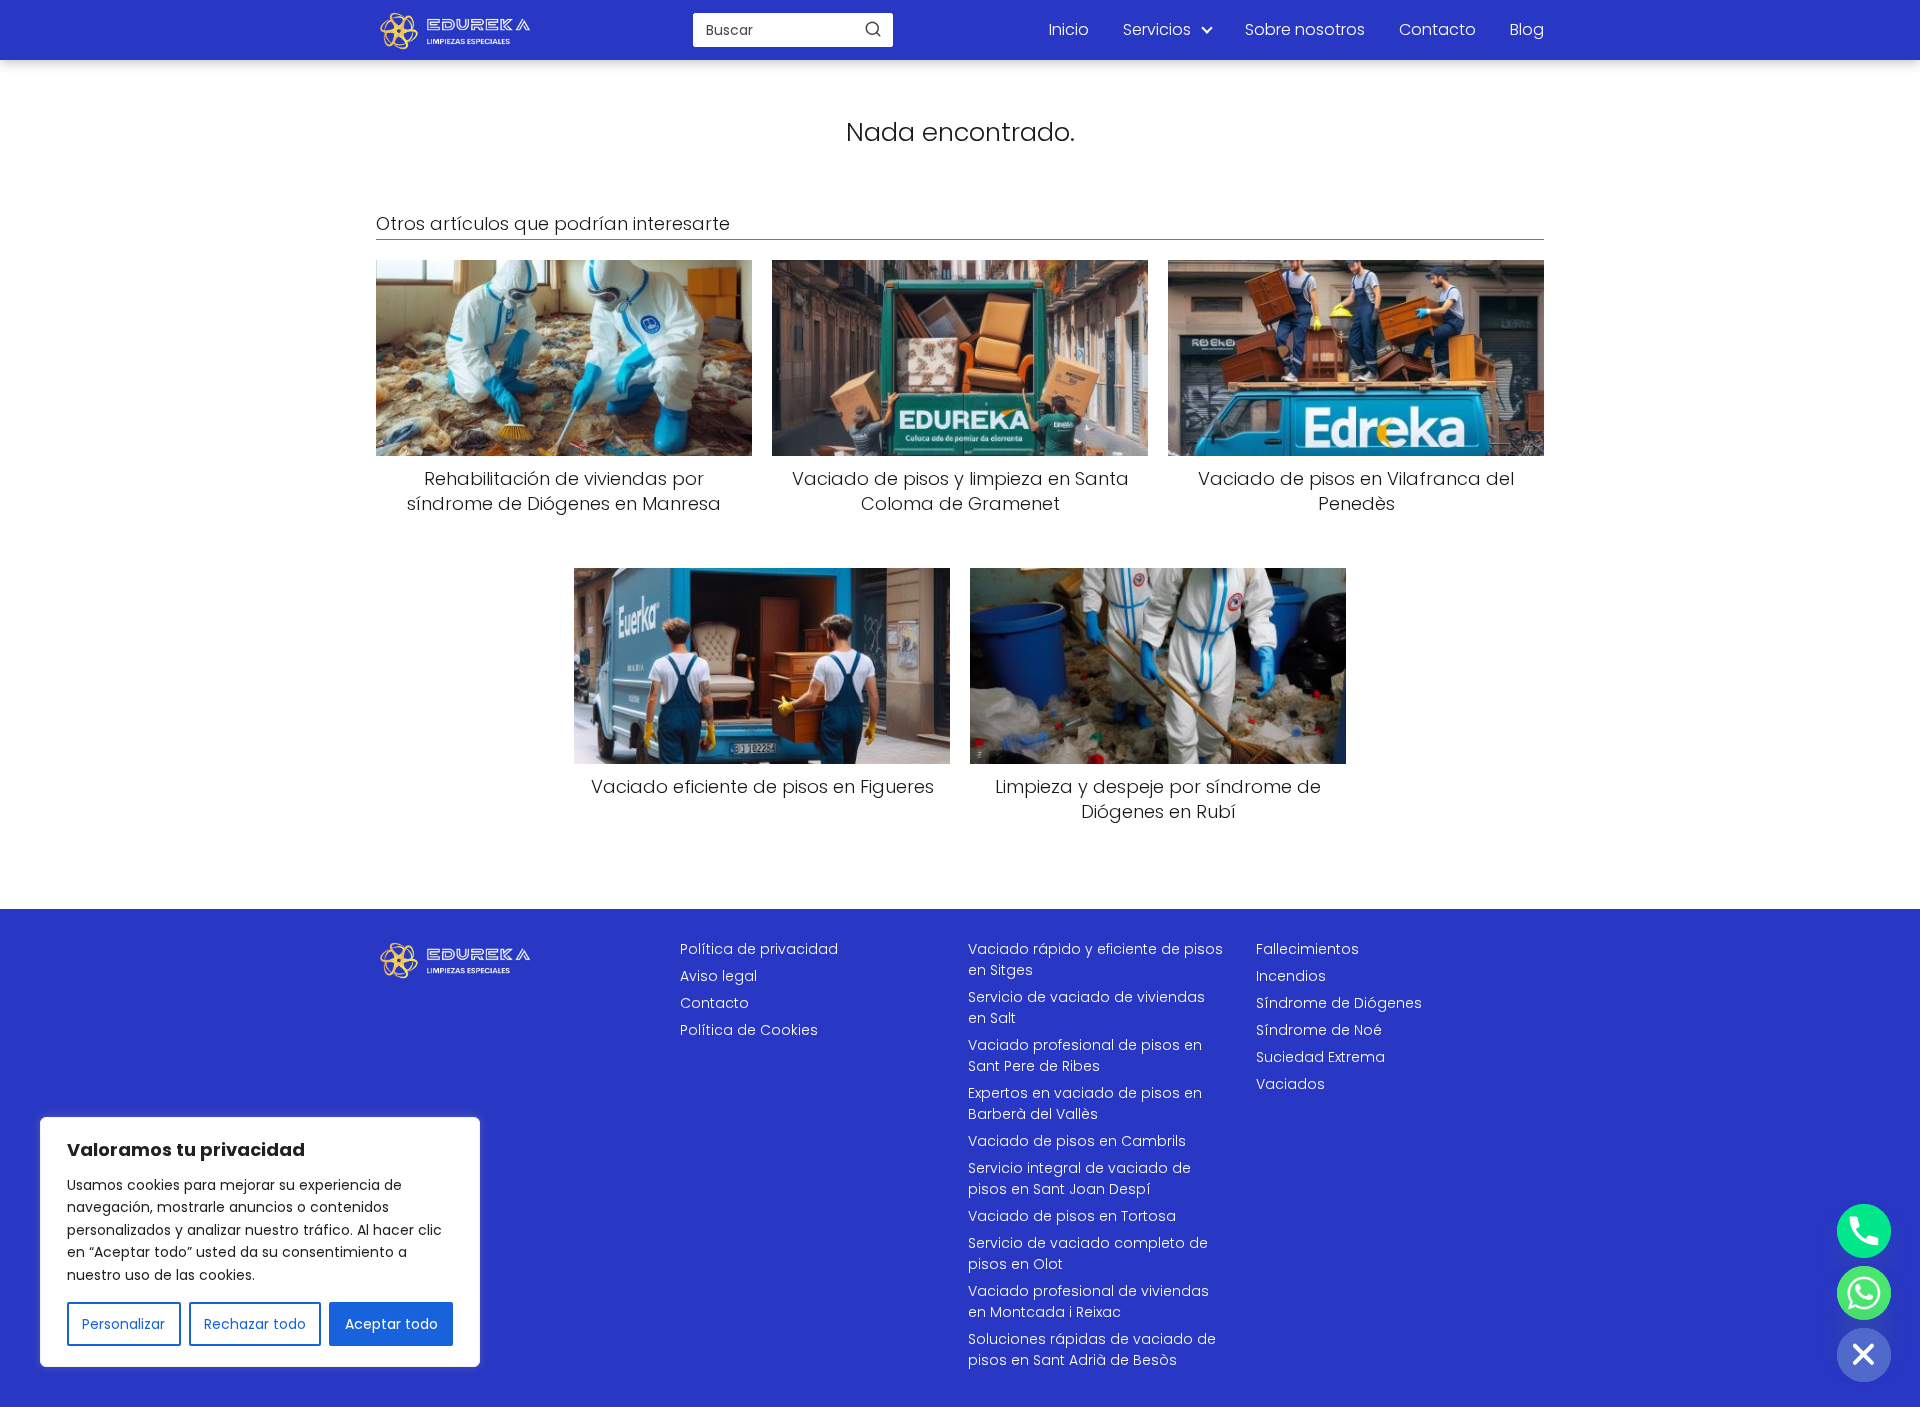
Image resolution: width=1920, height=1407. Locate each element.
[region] (260, 1242)
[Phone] (1864, 1231)
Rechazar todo (255, 1324)
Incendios (1291, 976)
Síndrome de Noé (1319, 1030)
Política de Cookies (749, 1030)
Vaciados (1290, 1084)
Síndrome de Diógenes (1339, 1003)
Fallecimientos (1307, 949)
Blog (1527, 29)
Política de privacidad (759, 949)
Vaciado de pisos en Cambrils (1077, 1141)
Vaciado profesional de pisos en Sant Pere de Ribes (1085, 1055)
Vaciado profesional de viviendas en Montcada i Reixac (1088, 1301)
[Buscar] (873, 29)
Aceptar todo (391, 1324)
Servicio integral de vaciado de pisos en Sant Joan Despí (1079, 1178)
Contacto (1437, 29)
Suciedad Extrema (1320, 1057)
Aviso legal (718, 976)
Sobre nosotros (1305, 29)
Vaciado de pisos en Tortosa (1072, 1216)
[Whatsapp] (1864, 1293)
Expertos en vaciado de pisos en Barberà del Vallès (1085, 1103)
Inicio (1069, 29)
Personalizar (123, 1324)
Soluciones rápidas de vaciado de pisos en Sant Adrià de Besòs (1092, 1349)
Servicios (1157, 29)
